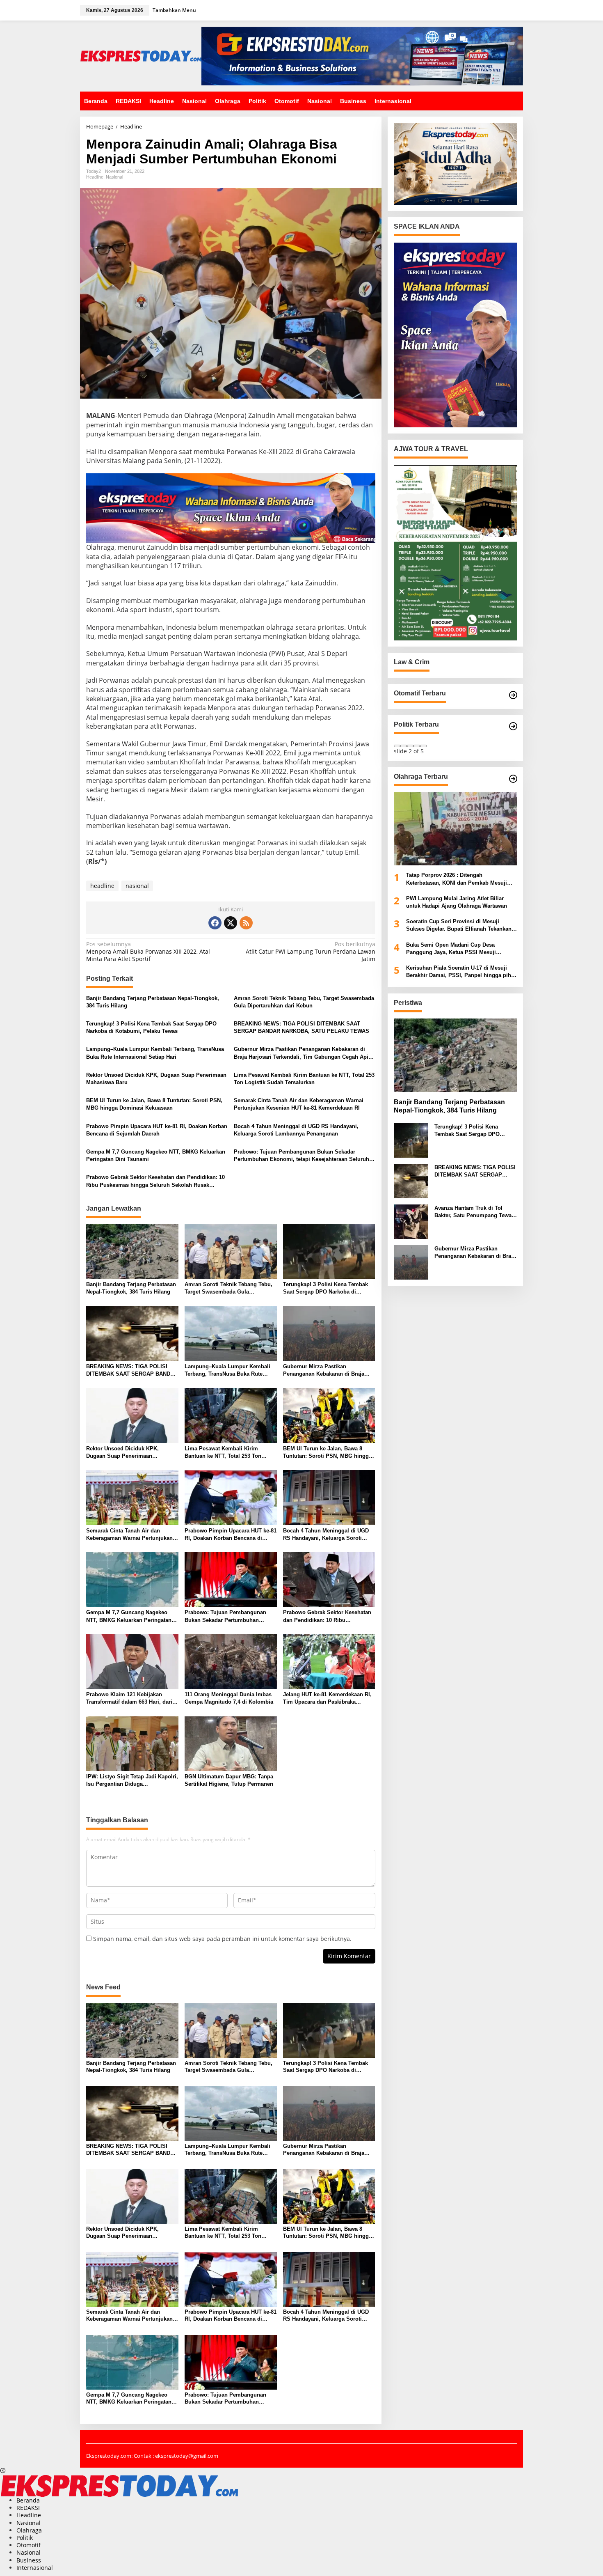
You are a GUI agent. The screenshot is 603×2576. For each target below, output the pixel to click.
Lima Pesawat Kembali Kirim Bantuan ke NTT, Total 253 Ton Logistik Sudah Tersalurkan (304, 1079)
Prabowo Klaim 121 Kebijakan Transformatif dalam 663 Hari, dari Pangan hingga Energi (129, 1699)
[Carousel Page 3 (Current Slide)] (410, 746)
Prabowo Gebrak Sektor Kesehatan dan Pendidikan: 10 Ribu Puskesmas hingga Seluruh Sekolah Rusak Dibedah (155, 1181)
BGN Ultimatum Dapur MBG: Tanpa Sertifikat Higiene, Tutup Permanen (229, 1780)
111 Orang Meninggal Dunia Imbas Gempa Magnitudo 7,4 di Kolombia (229, 1698)
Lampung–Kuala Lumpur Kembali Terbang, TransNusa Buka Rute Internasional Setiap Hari (155, 1053)
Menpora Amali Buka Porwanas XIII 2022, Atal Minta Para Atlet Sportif (148, 952)
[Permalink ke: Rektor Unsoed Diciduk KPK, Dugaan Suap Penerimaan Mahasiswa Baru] (132, 1415)
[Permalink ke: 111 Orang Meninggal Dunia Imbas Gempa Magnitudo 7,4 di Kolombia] (231, 1661)
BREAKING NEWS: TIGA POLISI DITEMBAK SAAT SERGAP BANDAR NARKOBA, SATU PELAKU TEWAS (301, 1027)
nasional (137, 886)
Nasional (114, 177)
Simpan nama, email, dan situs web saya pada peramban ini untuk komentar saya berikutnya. (222, 1939)
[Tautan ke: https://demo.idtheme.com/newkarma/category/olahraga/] (513, 779)
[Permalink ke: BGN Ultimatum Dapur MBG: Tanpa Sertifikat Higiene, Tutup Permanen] (231, 1743)
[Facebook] (215, 923)
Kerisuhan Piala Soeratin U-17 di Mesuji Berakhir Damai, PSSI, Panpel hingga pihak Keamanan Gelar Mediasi (461, 972)
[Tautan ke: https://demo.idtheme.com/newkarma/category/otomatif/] (513, 695)
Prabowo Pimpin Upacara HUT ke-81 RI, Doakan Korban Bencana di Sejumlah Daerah (157, 1130)
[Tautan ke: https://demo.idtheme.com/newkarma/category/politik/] (513, 726)
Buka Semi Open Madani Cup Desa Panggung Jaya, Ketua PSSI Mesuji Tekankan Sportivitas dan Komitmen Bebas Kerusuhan (461, 949)
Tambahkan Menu (174, 10)
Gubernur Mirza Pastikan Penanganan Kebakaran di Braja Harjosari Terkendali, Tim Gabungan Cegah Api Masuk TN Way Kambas (301, 1053)
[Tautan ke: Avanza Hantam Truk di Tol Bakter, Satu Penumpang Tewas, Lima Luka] (411, 1221)
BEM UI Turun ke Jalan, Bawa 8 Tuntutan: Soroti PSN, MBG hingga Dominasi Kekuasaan (154, 1104)
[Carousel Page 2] (404, 746)
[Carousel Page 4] (417, 746)
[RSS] (246, 923)
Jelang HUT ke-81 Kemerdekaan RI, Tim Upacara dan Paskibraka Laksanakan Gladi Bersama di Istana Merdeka (327, 1699)
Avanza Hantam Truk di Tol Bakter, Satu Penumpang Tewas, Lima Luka (475, 1212)
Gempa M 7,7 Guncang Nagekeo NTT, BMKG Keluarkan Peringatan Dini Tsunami (156, 1155)
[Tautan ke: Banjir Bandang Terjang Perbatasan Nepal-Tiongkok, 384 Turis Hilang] (455, 1055)
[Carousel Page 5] (423, 746)
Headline (95, 177)
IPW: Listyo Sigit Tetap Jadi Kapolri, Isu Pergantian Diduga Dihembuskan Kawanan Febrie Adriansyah (132, 1781)
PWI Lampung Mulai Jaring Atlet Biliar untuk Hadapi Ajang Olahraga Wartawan (457, 902)
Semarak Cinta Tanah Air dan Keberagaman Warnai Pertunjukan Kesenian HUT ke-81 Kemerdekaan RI (299, 1104)
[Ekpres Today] (141, 55)
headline (102, 886)
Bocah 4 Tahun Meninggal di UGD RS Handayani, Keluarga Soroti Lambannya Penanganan (296, 1130)
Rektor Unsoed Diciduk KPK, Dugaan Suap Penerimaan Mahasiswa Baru (156, 1079)
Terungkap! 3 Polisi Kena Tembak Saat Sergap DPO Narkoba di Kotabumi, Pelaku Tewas (151, 1027)
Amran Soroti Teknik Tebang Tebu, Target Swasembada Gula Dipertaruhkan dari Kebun (304, 1002)
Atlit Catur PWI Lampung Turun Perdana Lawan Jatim (310, 952)
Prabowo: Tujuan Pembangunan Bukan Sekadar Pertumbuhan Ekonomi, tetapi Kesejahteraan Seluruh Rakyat (301, 1156)
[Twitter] (231, 923)
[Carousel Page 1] (397, 746)
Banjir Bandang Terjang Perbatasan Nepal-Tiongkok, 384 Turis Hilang (153, 1002)
